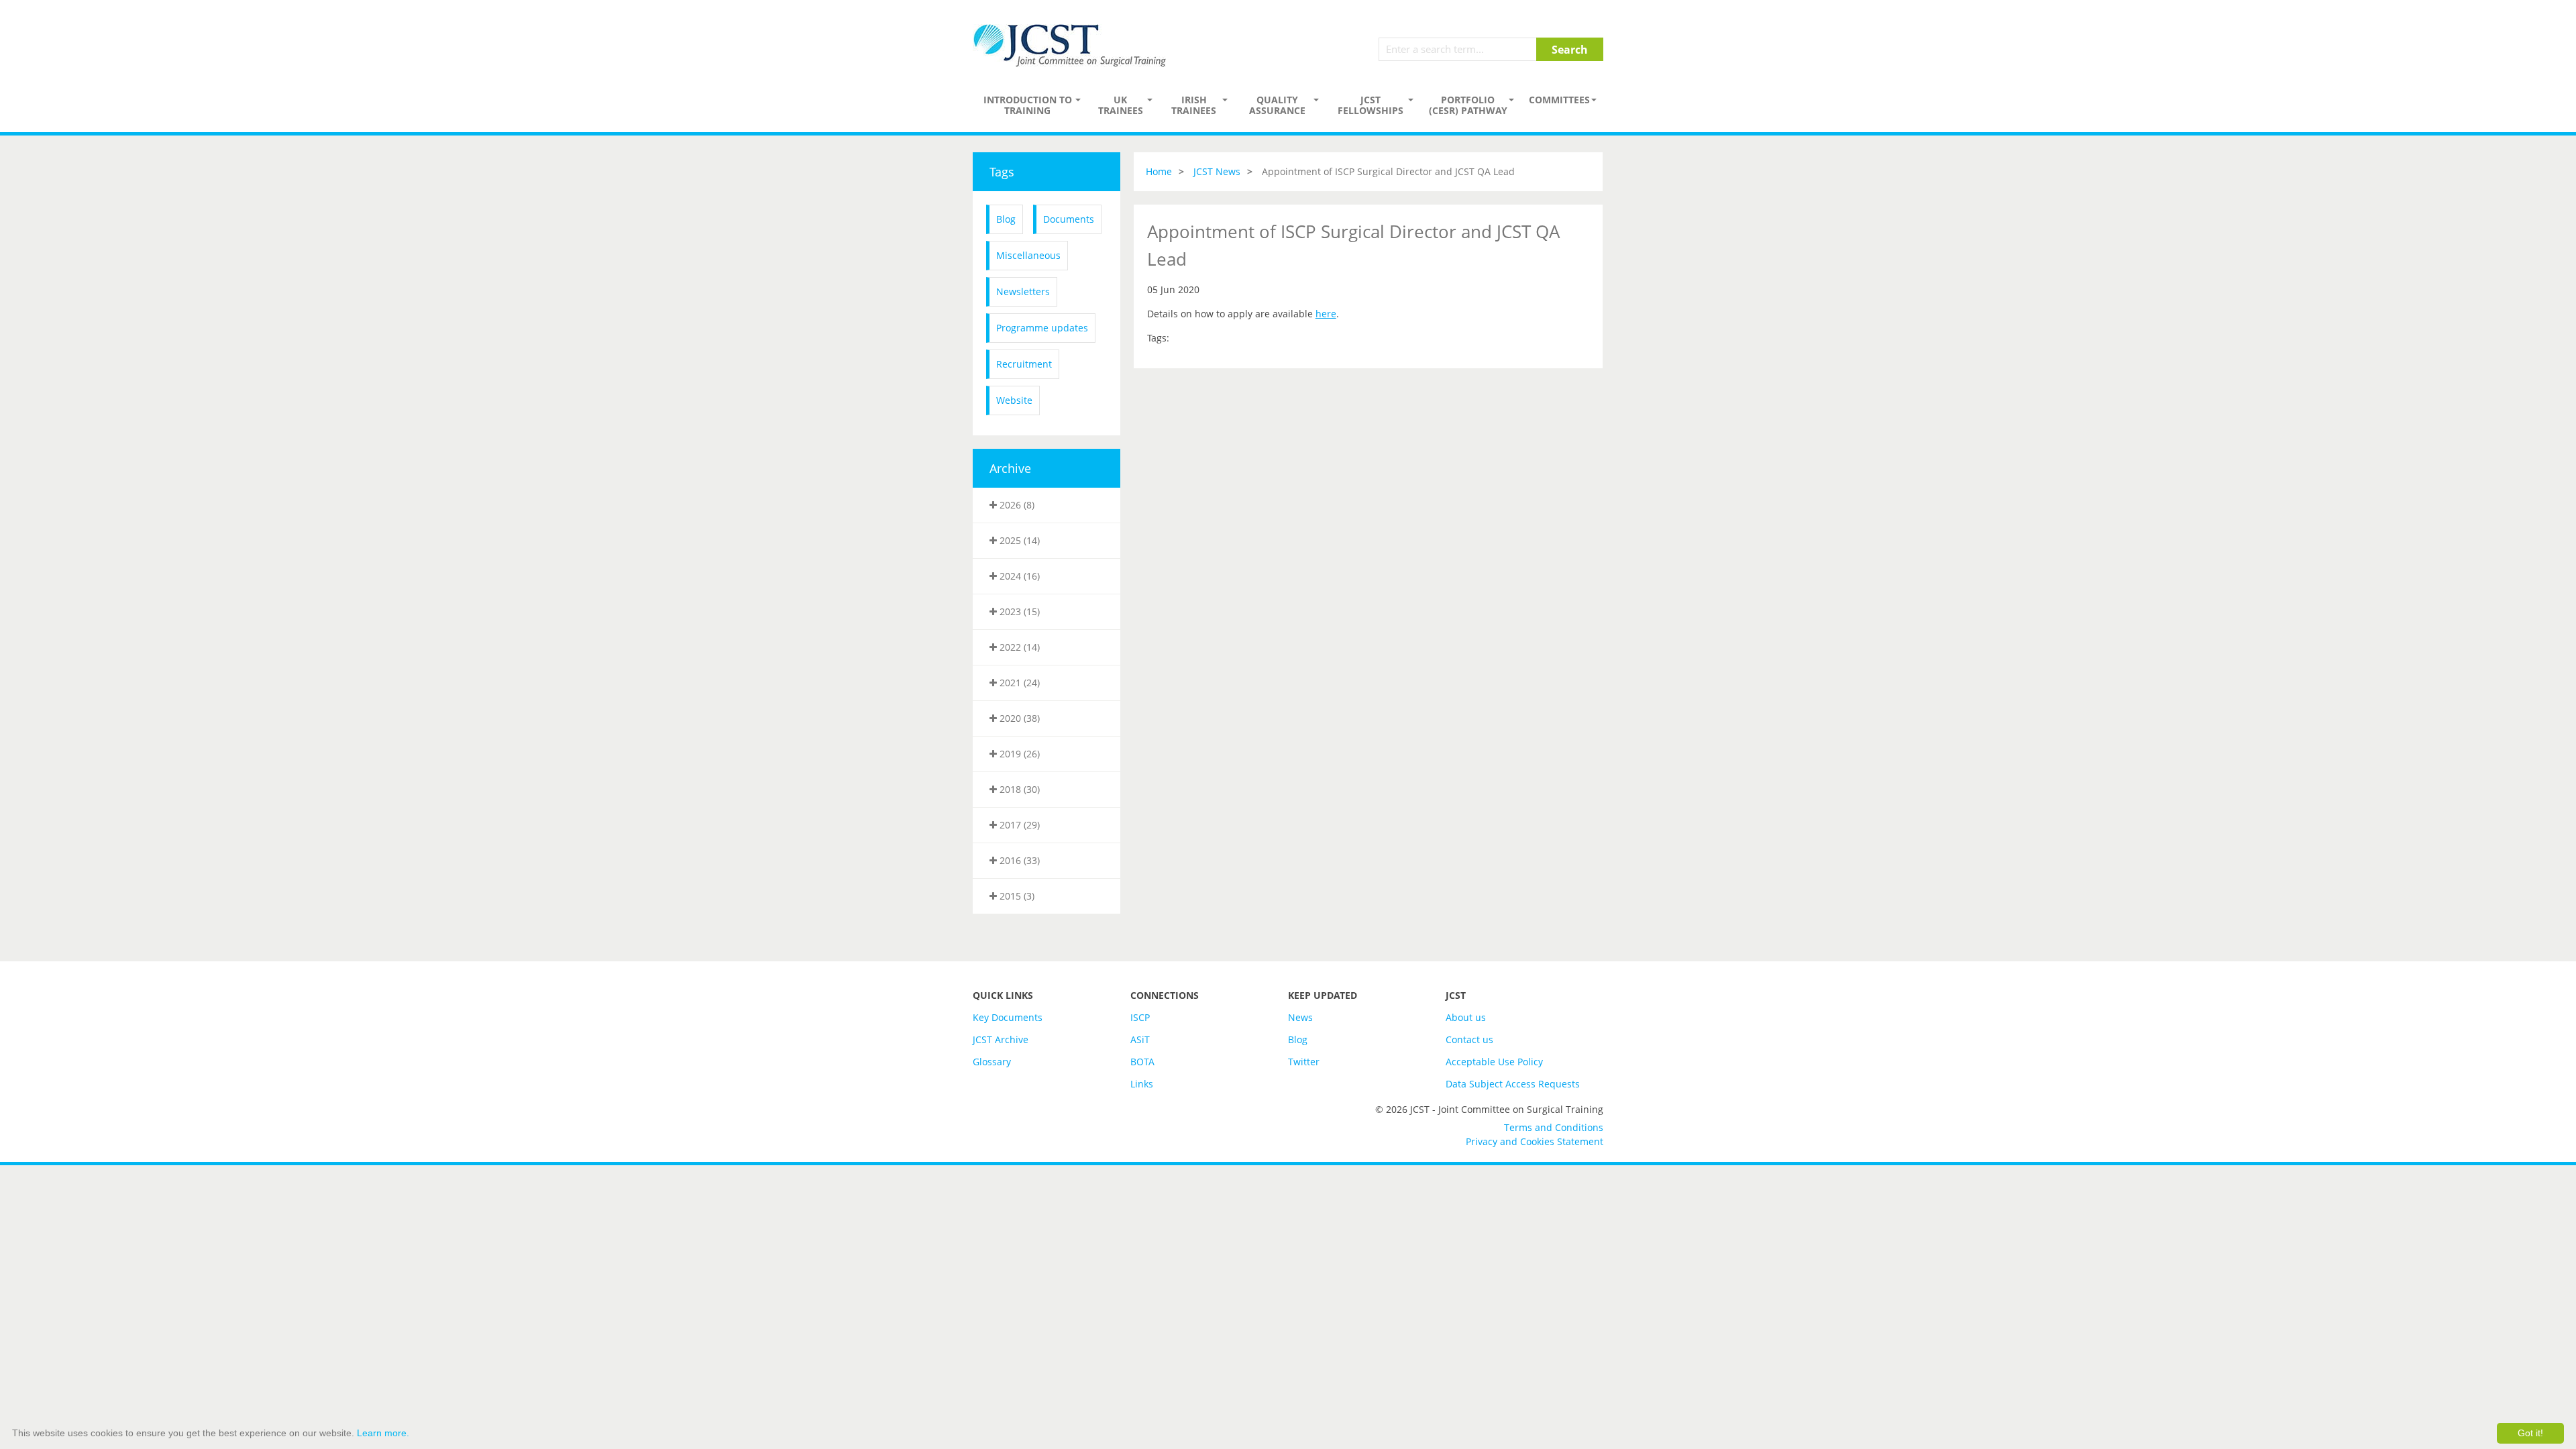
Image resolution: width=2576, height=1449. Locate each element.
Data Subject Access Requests (1513, 1084)
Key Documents (1008, 1017)
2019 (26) (1018, 754)
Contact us (1469, 1039)
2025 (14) (1018, 540)
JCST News (1217, 171)
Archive (1010, 468)
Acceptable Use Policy (1494, 1062)
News (1300, 1017)
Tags (1002, 172)
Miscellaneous (1028, 255)
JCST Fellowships (1371, 105)
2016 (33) (1018, 860)
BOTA (1142, 1062)
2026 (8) (1016, 505)
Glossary (992, 1062)
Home (1159, 171)
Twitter (1304, 1062)
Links (1142, 1084)
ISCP (1140, 1017)
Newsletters (1023, 291)
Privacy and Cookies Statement (1535, 1141)
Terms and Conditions (1554, 1127)
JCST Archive (1001, 1039)
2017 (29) (1018, 825)
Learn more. (383, 1433)
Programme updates (1042, 328)
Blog (1006, 219)
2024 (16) (1018, 576)
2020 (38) (1018, 718)
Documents (1069, 219)
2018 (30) (1018, 789)
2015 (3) (1016, 896)
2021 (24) (1018, 683)
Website (1014, 400)
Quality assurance (1277, 105)
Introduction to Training (1028, 105)
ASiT (1140, 1039)
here (1326, 314)
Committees (1559, 100)
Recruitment (1024, 364)
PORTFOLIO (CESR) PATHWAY (1468, 105)
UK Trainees (1121, 105)
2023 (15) (1018, 611)
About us (1466, 1017)
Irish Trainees (1194, 105)
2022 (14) (1018, 647)
